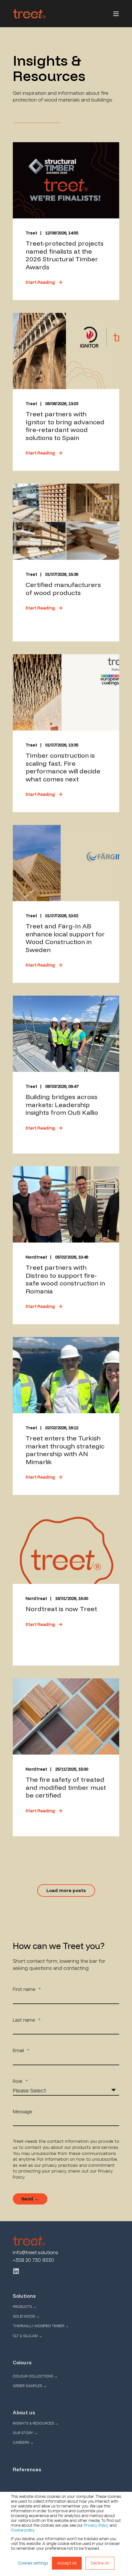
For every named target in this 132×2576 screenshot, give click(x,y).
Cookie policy (23, 2530)
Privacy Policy (96, 2525)
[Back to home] (29, 14)
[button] (66, 1891)
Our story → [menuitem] (25, 2433)
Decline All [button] (100, 2563)
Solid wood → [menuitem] (26, 2316)
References (27, 2470)
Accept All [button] (67, 2563)
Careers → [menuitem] (23, 2443)
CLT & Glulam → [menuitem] (28, 2336)
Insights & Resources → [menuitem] (36, 2423)
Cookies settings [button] (33, 2563)
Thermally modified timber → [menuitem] (41, 2326)
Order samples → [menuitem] (30, 2386)
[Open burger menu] (116, 14)
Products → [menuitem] (25, 2307)
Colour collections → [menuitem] (35, 2376)
